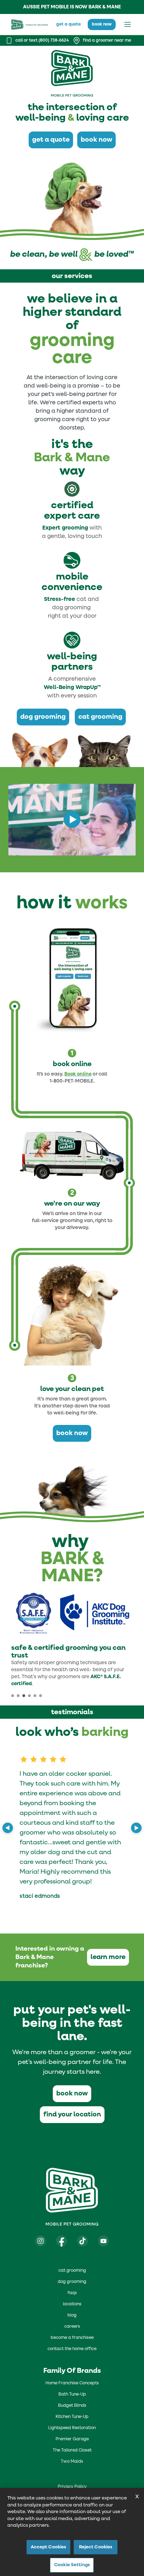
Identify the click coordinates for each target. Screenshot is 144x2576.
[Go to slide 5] (35, 1696)
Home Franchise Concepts (72, 2383)
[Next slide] (136, 1828)
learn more (108, 1957)
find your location (72, 2114)
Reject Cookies (96, 2547)
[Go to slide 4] (29, 1696)
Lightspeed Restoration (72, 2428)
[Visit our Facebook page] (62, 2241)
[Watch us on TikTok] (82, 2241)
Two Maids (72, 2462)
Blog (72, 2315)
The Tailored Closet (72, 2450)
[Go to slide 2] (18, 1696)
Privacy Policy (72, 2487)
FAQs (72, 2293)
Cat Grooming (72, 2271)
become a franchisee (72, 2338)
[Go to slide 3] (24, 1696)
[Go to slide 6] (41, 1696)
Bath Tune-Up (72, 2394)
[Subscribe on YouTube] (103, 2241)
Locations (72, 2304)
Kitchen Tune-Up (72, 2417)
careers (72, 2327)
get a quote (69, 24)
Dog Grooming (72, 2282)
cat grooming (100, 717)
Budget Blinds (72, 2406)
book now (102, 24)
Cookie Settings (72, 2565)
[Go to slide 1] (13, 1696)
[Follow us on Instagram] (41, 2241)
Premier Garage (72, 2439)
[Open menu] (128, 24)
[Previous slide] (8, 1828)
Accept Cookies (49, 2547)
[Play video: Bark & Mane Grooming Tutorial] (72, 819)
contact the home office (72, 2349)
